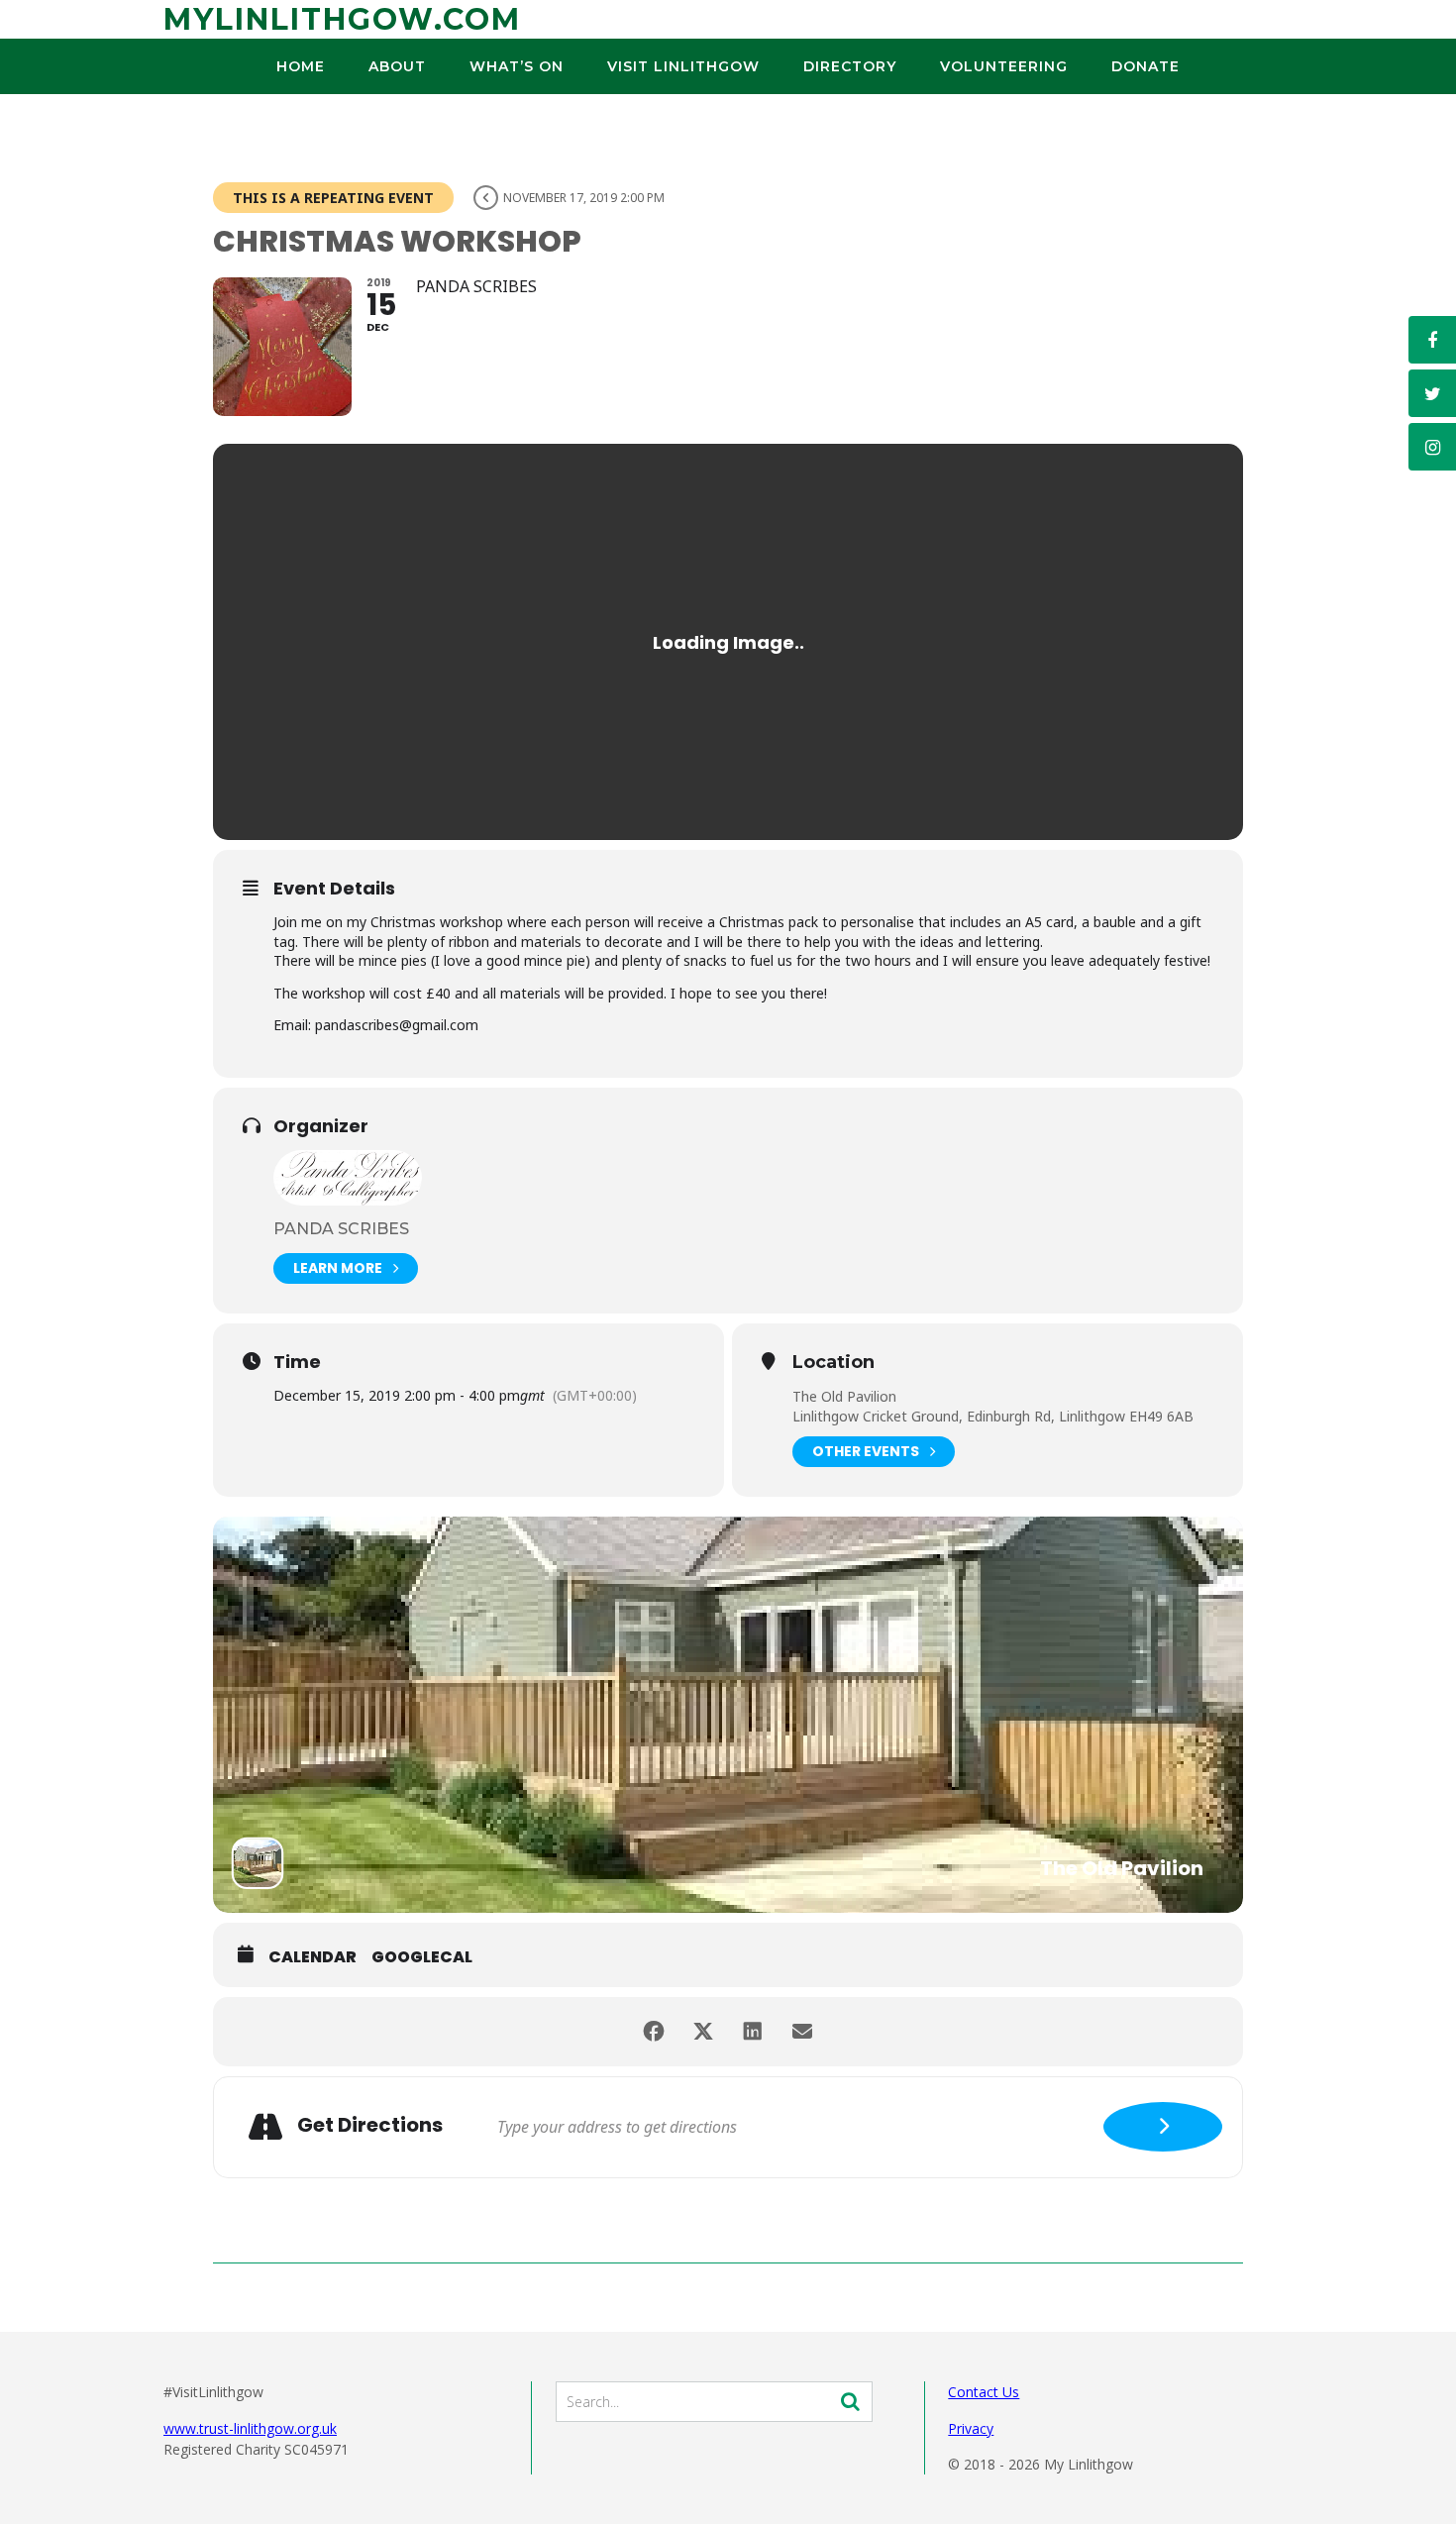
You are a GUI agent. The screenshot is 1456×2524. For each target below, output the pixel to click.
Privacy (971, 2428)
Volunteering (1004, 66)
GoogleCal (422, 1957)
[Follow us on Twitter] (1432, 393)
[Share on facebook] (654, 2032)
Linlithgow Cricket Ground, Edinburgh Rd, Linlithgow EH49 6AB (993, 1416)
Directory (850, 66)
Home (301, 66)
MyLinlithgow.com (342, 19)
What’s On (517, 66)
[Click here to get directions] (1163, 2127)
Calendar (312, 1957)
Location (833, 1363)
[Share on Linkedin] (753, 2032)
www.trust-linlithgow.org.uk (250, 2428)
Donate (1145, 66)
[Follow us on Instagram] (1432, 447)
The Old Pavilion (844, 1396)
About (397, 66)
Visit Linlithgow (683, 66)
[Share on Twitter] (703, 2032)
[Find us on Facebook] (1432, 340)
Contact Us (984, 2392)
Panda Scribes (341, 1229)
